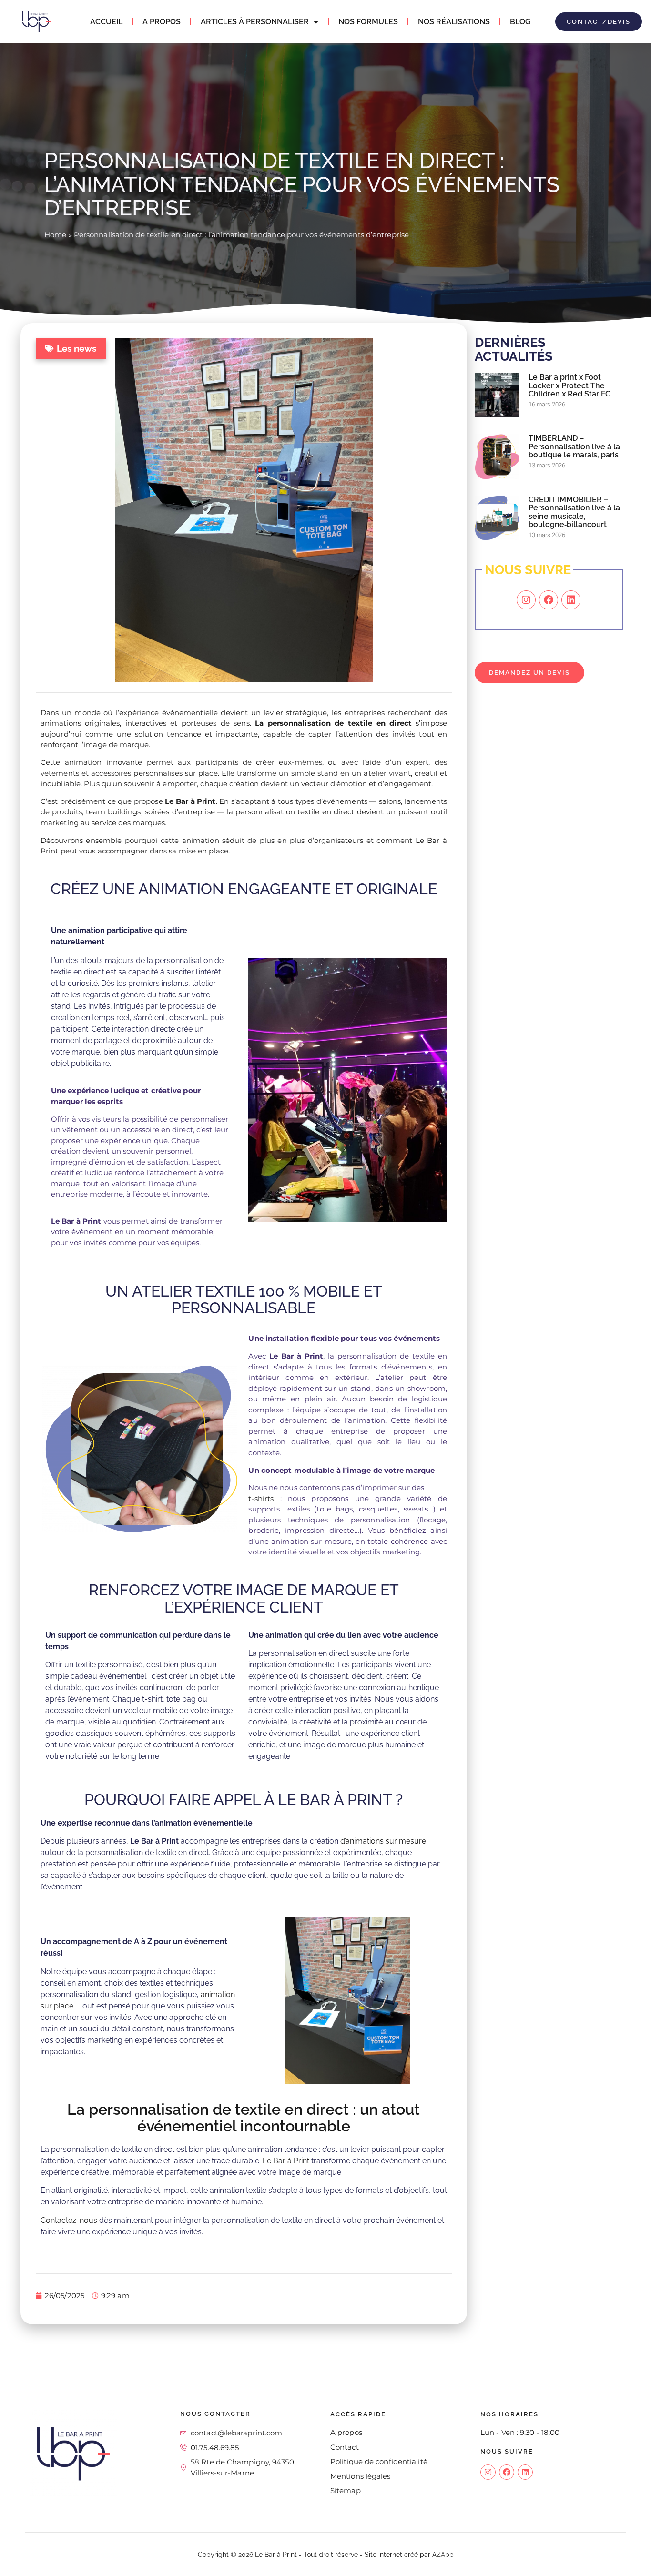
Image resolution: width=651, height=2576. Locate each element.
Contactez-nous (69, 2220)
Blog (520, 22)
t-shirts (261, 1498)
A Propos (162, 22)
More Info (525, 857)
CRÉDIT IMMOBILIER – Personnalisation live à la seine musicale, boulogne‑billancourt (574, 512)
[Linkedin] (571, 600)
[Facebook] (549, 600)
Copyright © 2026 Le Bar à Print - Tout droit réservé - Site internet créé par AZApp (326, 2555)
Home (55, 235)
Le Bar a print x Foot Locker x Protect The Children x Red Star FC (570, 385)
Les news (76, 348)
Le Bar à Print (286, 2161)
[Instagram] (526, 600)
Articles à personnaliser (255, 22)
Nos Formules (368, 22)
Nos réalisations (454, 22)
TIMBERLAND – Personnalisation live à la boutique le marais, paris (574, 446)
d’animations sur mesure (383, 1841)
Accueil (106, 22)
